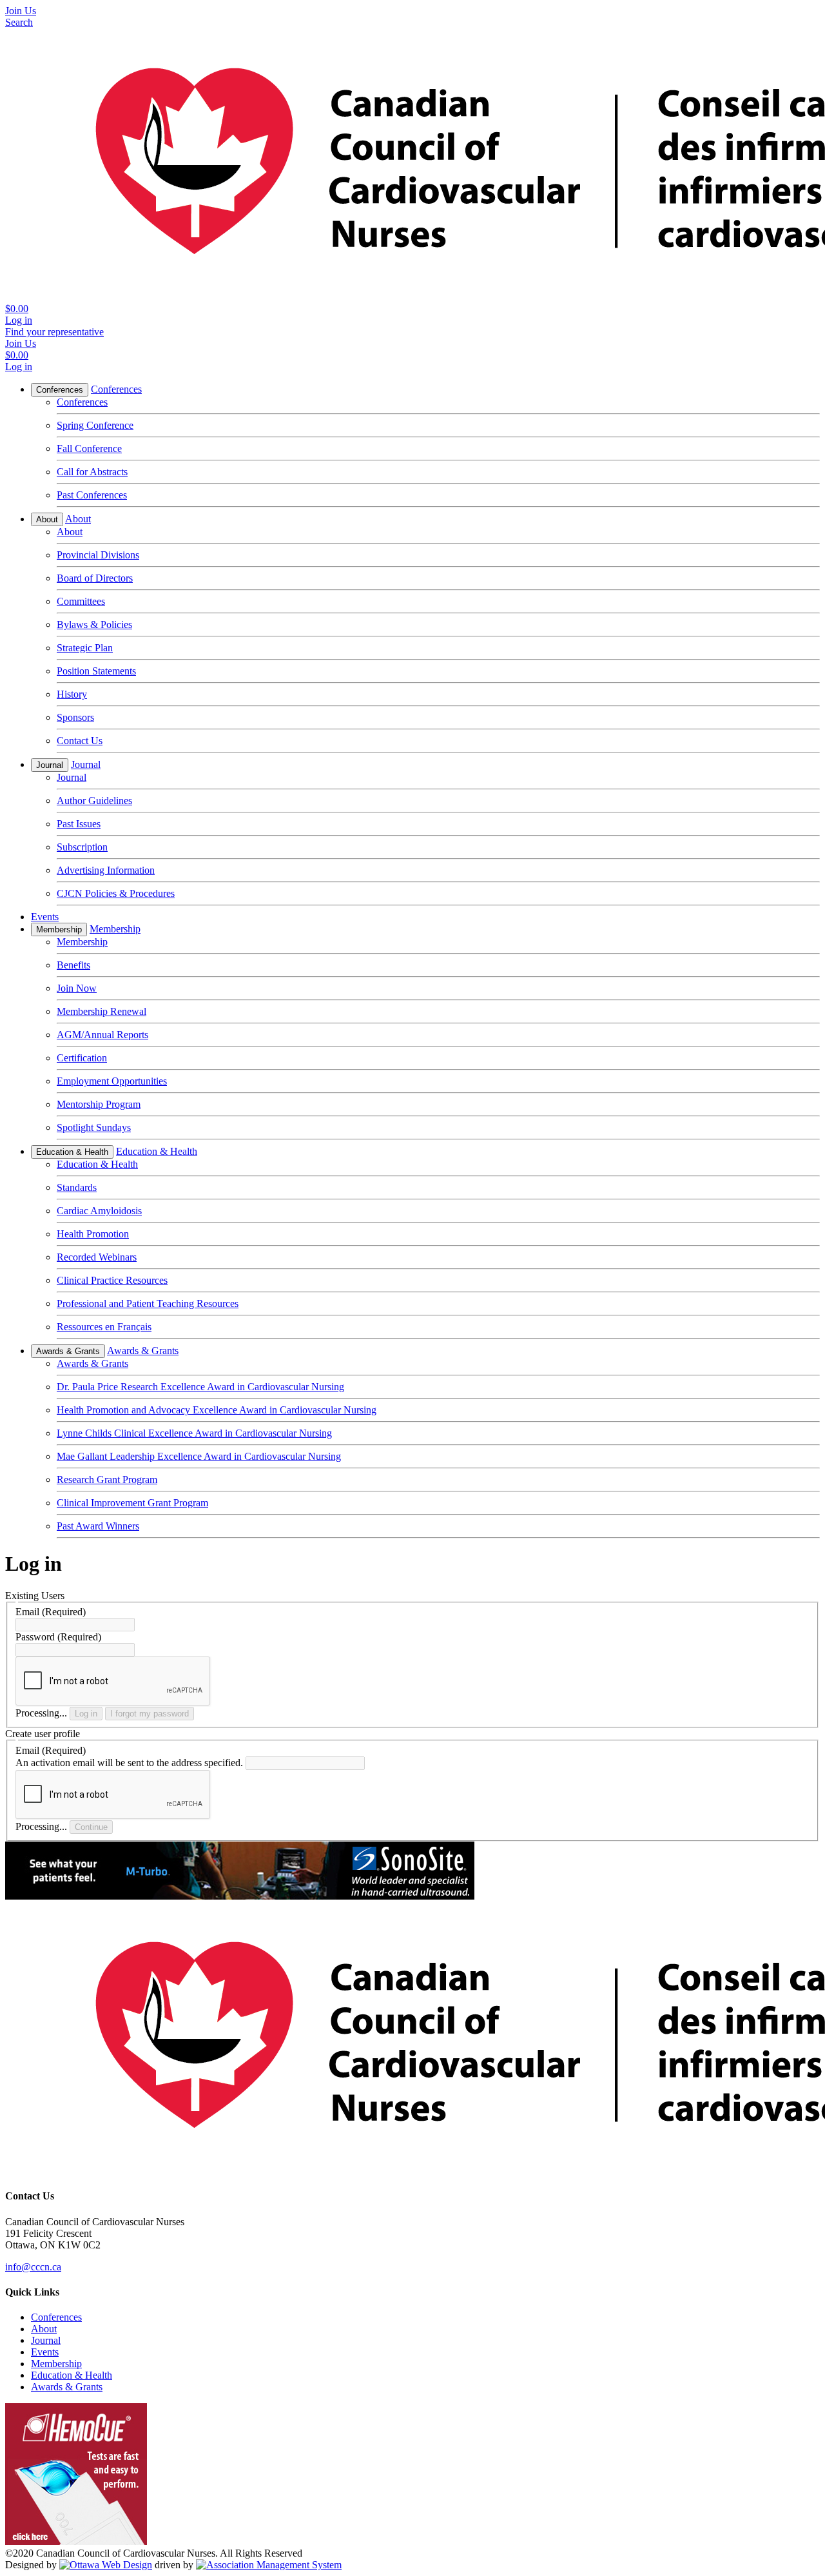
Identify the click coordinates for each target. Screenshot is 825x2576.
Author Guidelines (94, 801)
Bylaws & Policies (94, 624)
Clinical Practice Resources (112, 1280)
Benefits (73, 965)
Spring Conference (95, 425)
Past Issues (79, 824)
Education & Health (72, 1152)
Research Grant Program (107, 1480)
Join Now (77, 988)
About (47, 519)
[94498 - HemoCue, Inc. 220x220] (76, 2542)
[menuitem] (56, 2317)
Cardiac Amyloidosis (99, 1211)
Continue (91, 1827)
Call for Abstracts (92, 472)
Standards (77, 1187)
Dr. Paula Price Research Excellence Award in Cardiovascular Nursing (200, 1387)
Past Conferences (92, 495)
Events (45, 917)
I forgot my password (150, 1714)
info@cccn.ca (33, 2267)
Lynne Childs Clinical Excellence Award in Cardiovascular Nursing (194, 1433)
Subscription (82, 847)
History (72, 694)
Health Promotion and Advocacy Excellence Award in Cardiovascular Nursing (217, 1410)
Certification (82, 1058)
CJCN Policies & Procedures (116, 893)
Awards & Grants (68, 1351)
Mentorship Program (99, 1104)
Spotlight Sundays (94, 1127)
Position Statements (96, 671)
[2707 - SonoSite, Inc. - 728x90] (240, 1896)
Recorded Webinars (97, 1257)
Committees (81, 601)
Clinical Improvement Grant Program (132, 1503)
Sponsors (75, 717)
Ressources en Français (104, 1327)
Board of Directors (95, 578)
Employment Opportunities (112, 1081)
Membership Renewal (102, 1011)
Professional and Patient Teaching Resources (148, 1303)
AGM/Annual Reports (102, 1035)
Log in (86, 1714)
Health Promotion (93, 1234)
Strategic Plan (85, 648)
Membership (59, 929)
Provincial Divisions (98, 555)
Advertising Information (106, 870)
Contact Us (80, 741)
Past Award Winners (98, 1526)
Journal (50, 765)
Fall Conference (89, 448)
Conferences (60, 390)
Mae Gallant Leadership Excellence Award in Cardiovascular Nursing (199, 1456)
